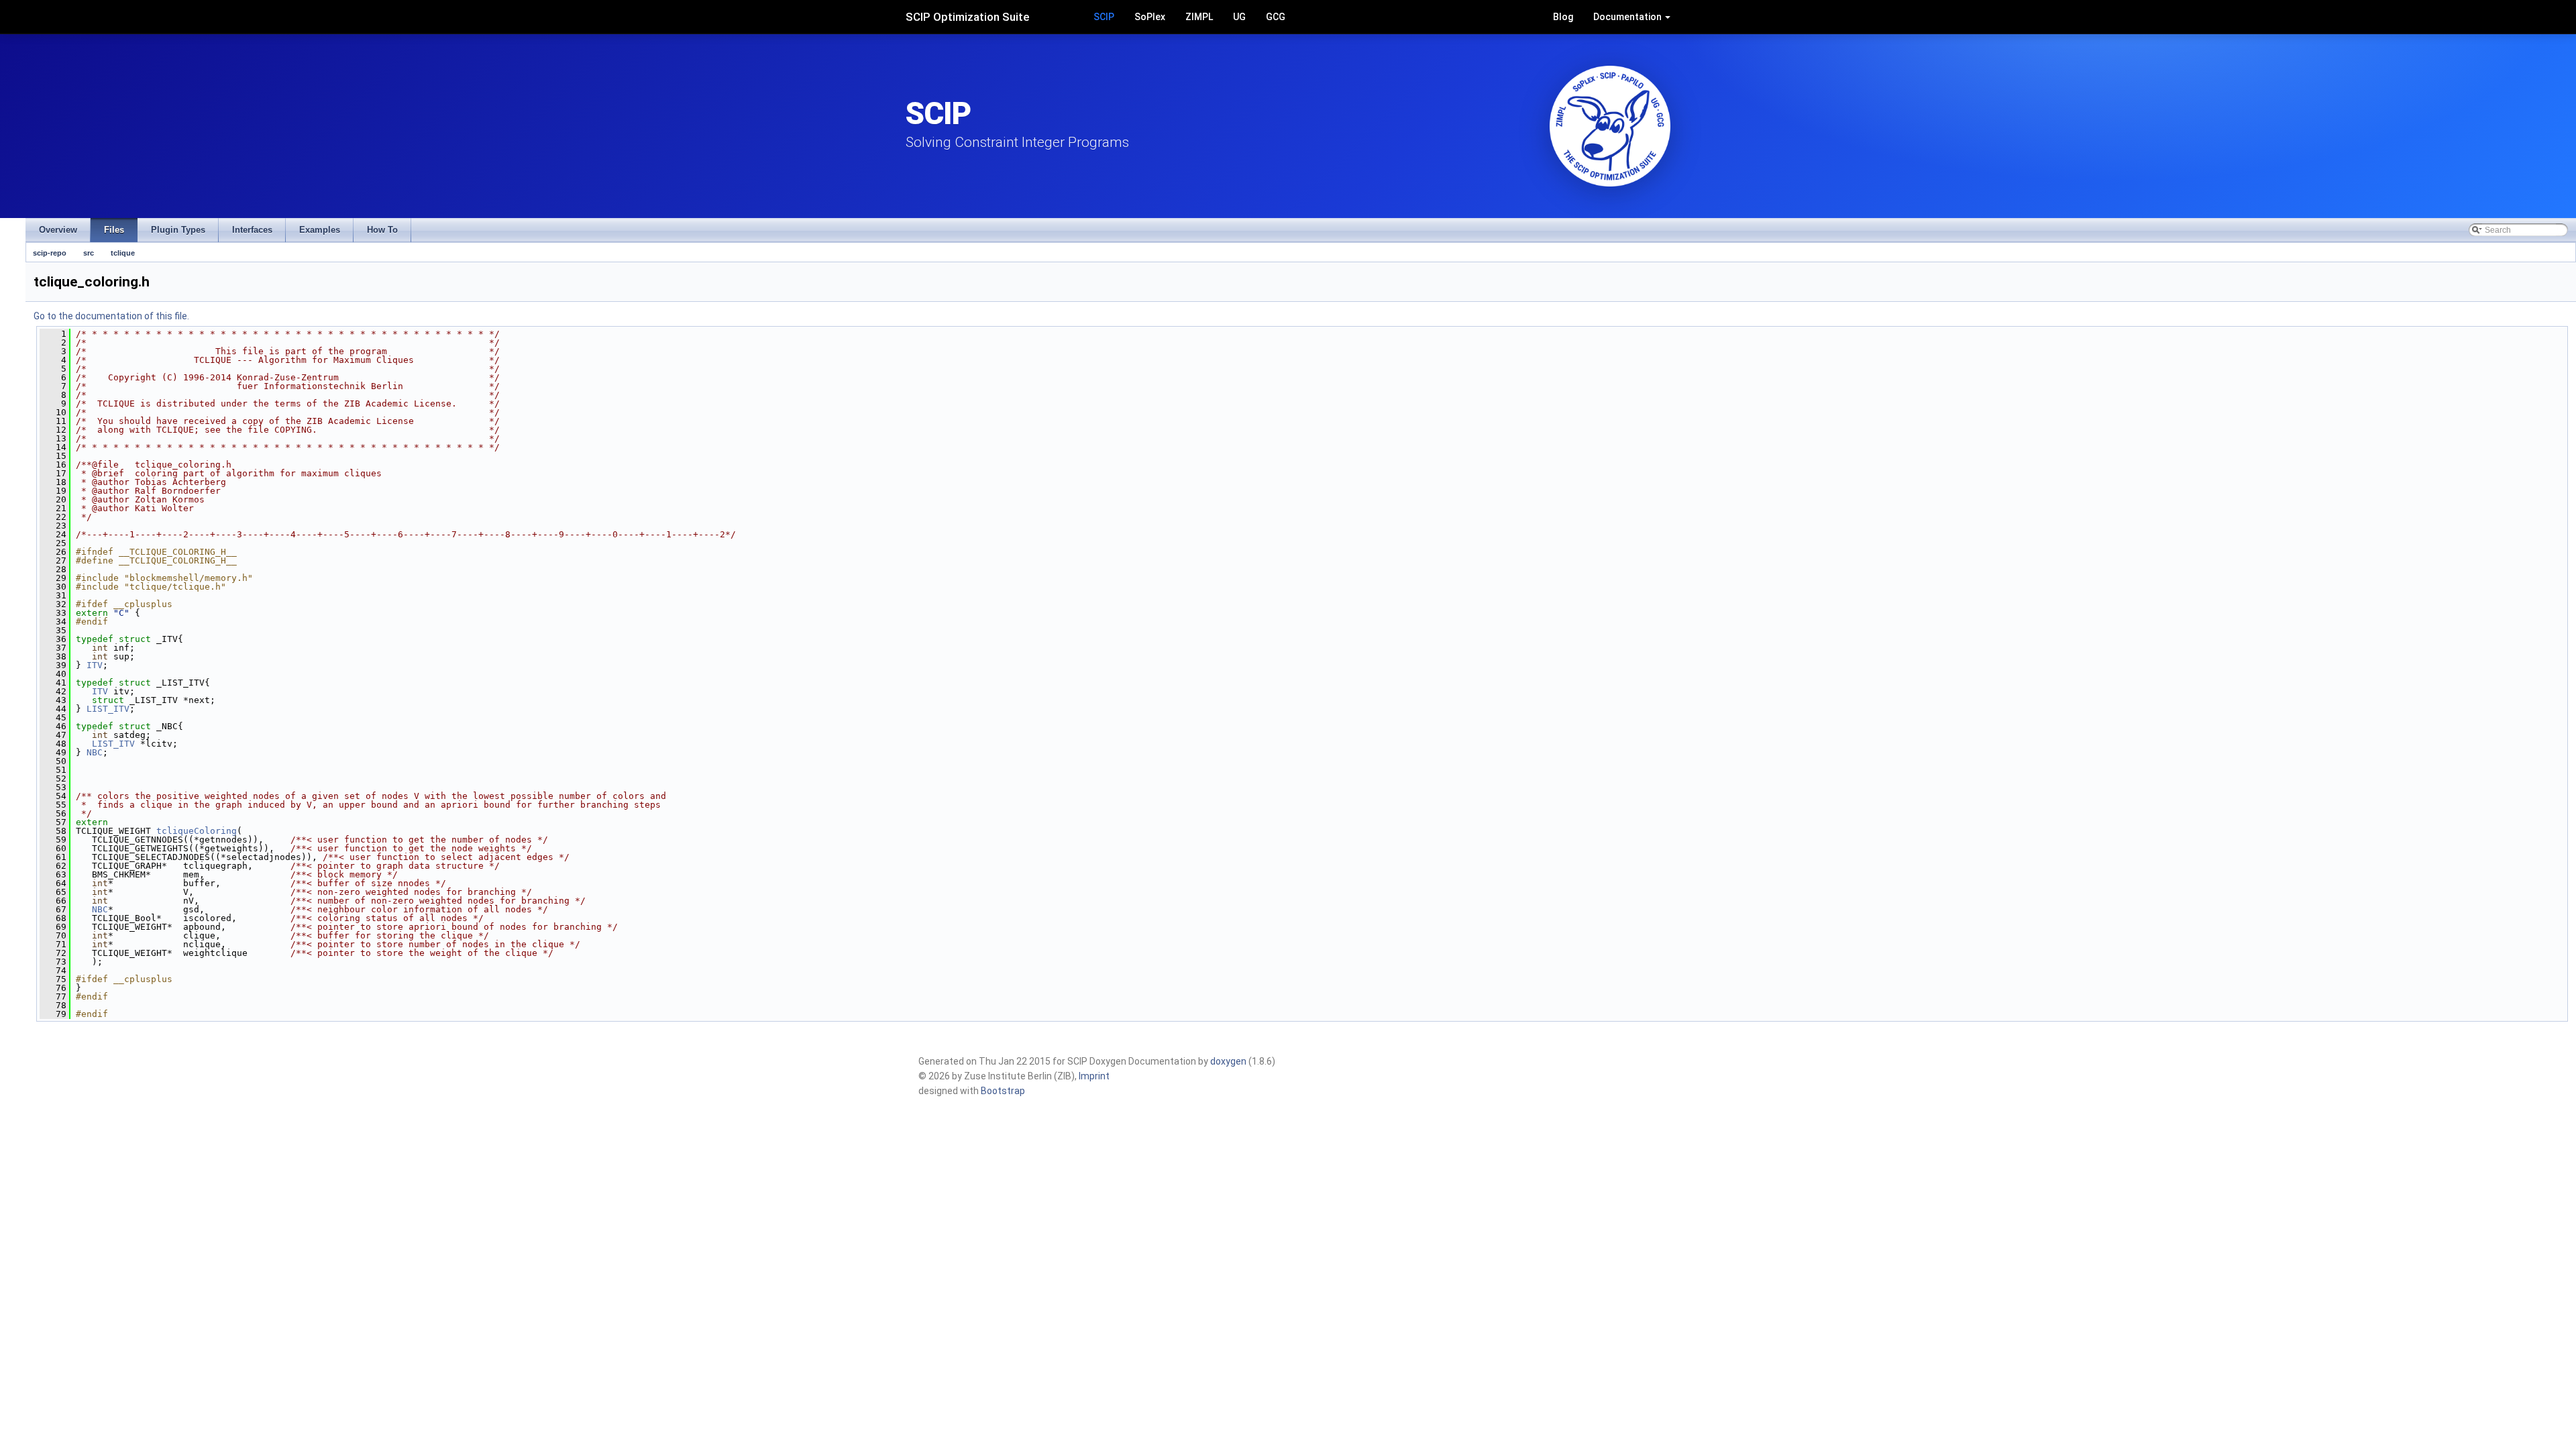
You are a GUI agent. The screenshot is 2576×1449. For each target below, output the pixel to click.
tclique (123, 253)
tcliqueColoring (197, 831)
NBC (95, 752)
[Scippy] (1610, 126)
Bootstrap (1003, 1091)
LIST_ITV (108, 709)
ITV (95, 665)
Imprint (1094, 1076)
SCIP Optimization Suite (968, 17)
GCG (1276, 17)
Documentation (1628, 17)
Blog (1563, 17)
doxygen (1228, 1061)
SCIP (1104, 17)
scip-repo (50, 253)
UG (1239, 17)
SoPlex (1150, 17)
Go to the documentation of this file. (111, 316)
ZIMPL (1199, 17)
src (89, 253)
